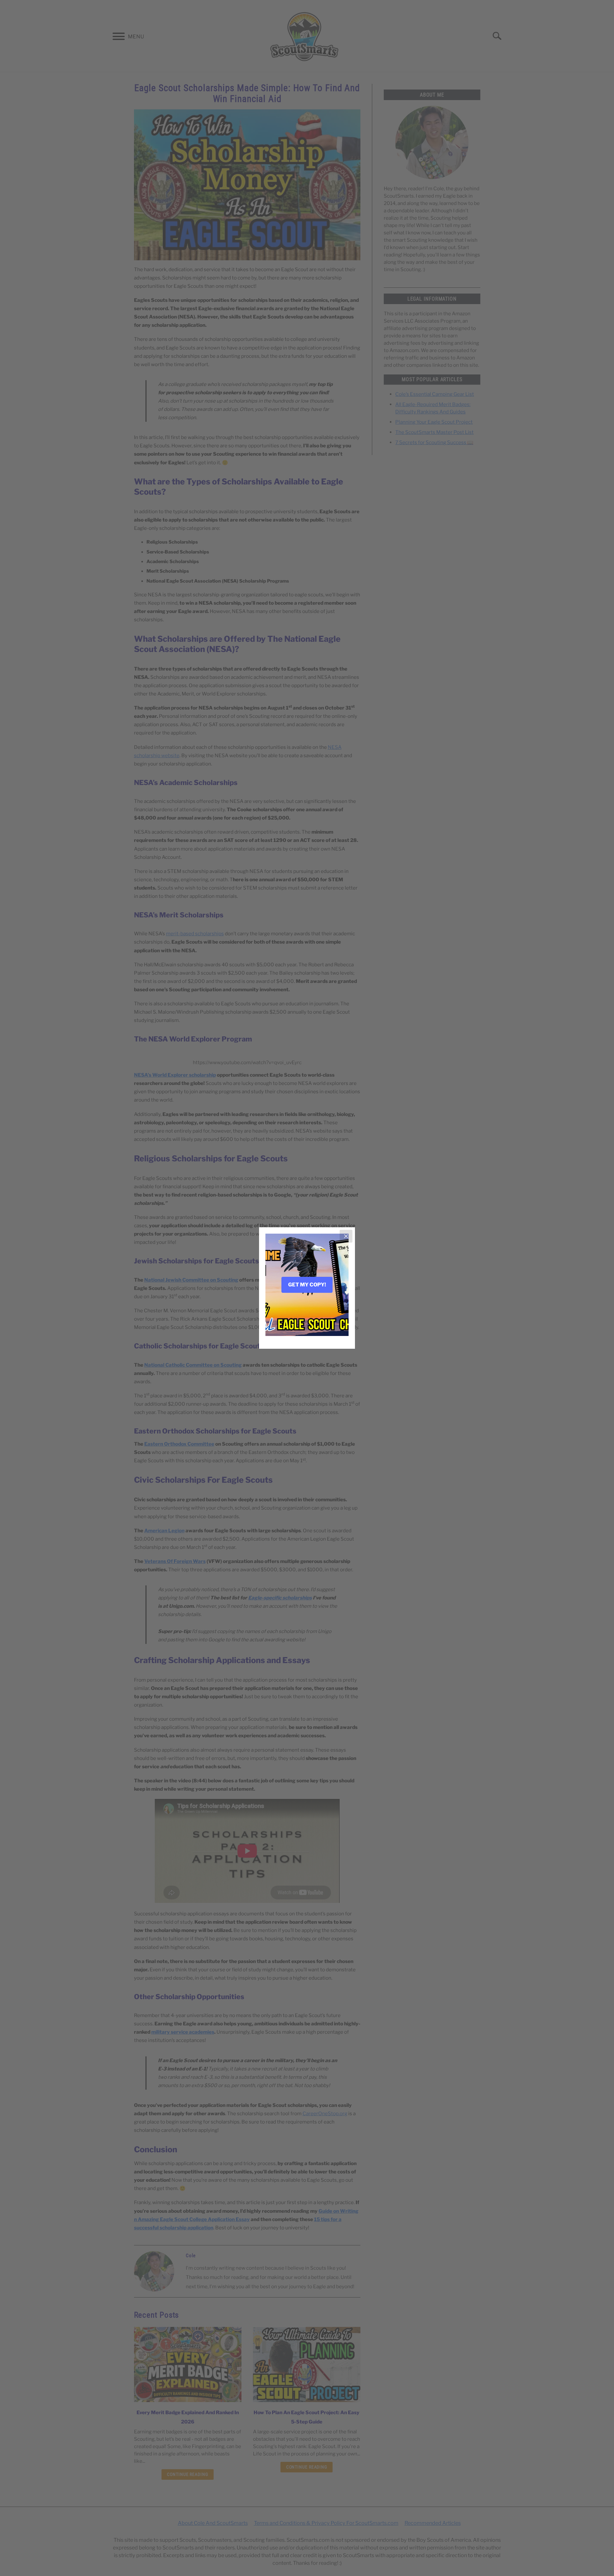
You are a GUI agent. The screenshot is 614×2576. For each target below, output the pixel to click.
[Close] (346, 1236)
